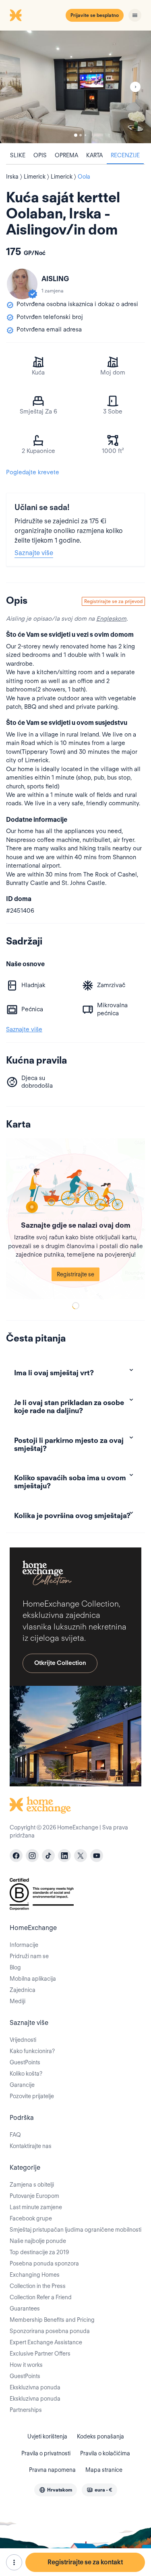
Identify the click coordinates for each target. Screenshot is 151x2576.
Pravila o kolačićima (105, 2453)
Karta (94, 155)
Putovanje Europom (34, 2196)
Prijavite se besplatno (95, 15)
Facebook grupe (31, 2218)
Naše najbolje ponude (38, 2241)
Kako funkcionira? (32, 2051)
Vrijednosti (23, 2040)
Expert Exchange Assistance (46, 2342)
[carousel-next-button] (135, 87)
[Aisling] (22, 284)
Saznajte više (34, 553)
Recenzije (125, 155)
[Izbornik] (135, 15)
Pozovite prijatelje (32, 2096)
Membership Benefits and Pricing (52, 2320)
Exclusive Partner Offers (40, 2354)
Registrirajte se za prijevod (113, 601)
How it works (26, 2365)
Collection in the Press (38, 2286)
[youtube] (97, 1856)
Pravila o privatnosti (46, 2453)
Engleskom (111, 619)
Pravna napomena (52, 2470)
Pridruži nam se (29, 1956)
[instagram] (32, 1856)
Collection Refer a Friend (41, 2297)
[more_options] (14, 2562)
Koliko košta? (26, 2074)
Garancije (22, 2085)
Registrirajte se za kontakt (85, 2562)
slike (18, 155)
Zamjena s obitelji (32, 2185)
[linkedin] (64, 1856)
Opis (40, 155)
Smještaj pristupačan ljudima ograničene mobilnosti (75, 2230)
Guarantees (25, 2309)
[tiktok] (48, 1856)
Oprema (66, 155)
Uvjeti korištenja (47, 2436)
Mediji (18, 2001)
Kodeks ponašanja (100, 2436)
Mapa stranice (104, 2470)
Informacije (24, 1945)
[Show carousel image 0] (75, 87)
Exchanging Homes (35, 2275)
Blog (15, 1967)
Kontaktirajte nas (31, 2146)
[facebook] (16, 1856)
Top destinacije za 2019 (39, 2252)
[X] (81, 1856)
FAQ (15, 2135)
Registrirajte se (75, 1274)
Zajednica (23, 1990)
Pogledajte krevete (33, 472)
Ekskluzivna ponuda (35, 2387)
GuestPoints (25, 2062)
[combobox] (56, 2490)
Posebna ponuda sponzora (44, 2263)
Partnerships (26, 2410)
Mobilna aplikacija (33, 1979)
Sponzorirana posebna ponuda (50, 2331)
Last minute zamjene (36, 2207)
